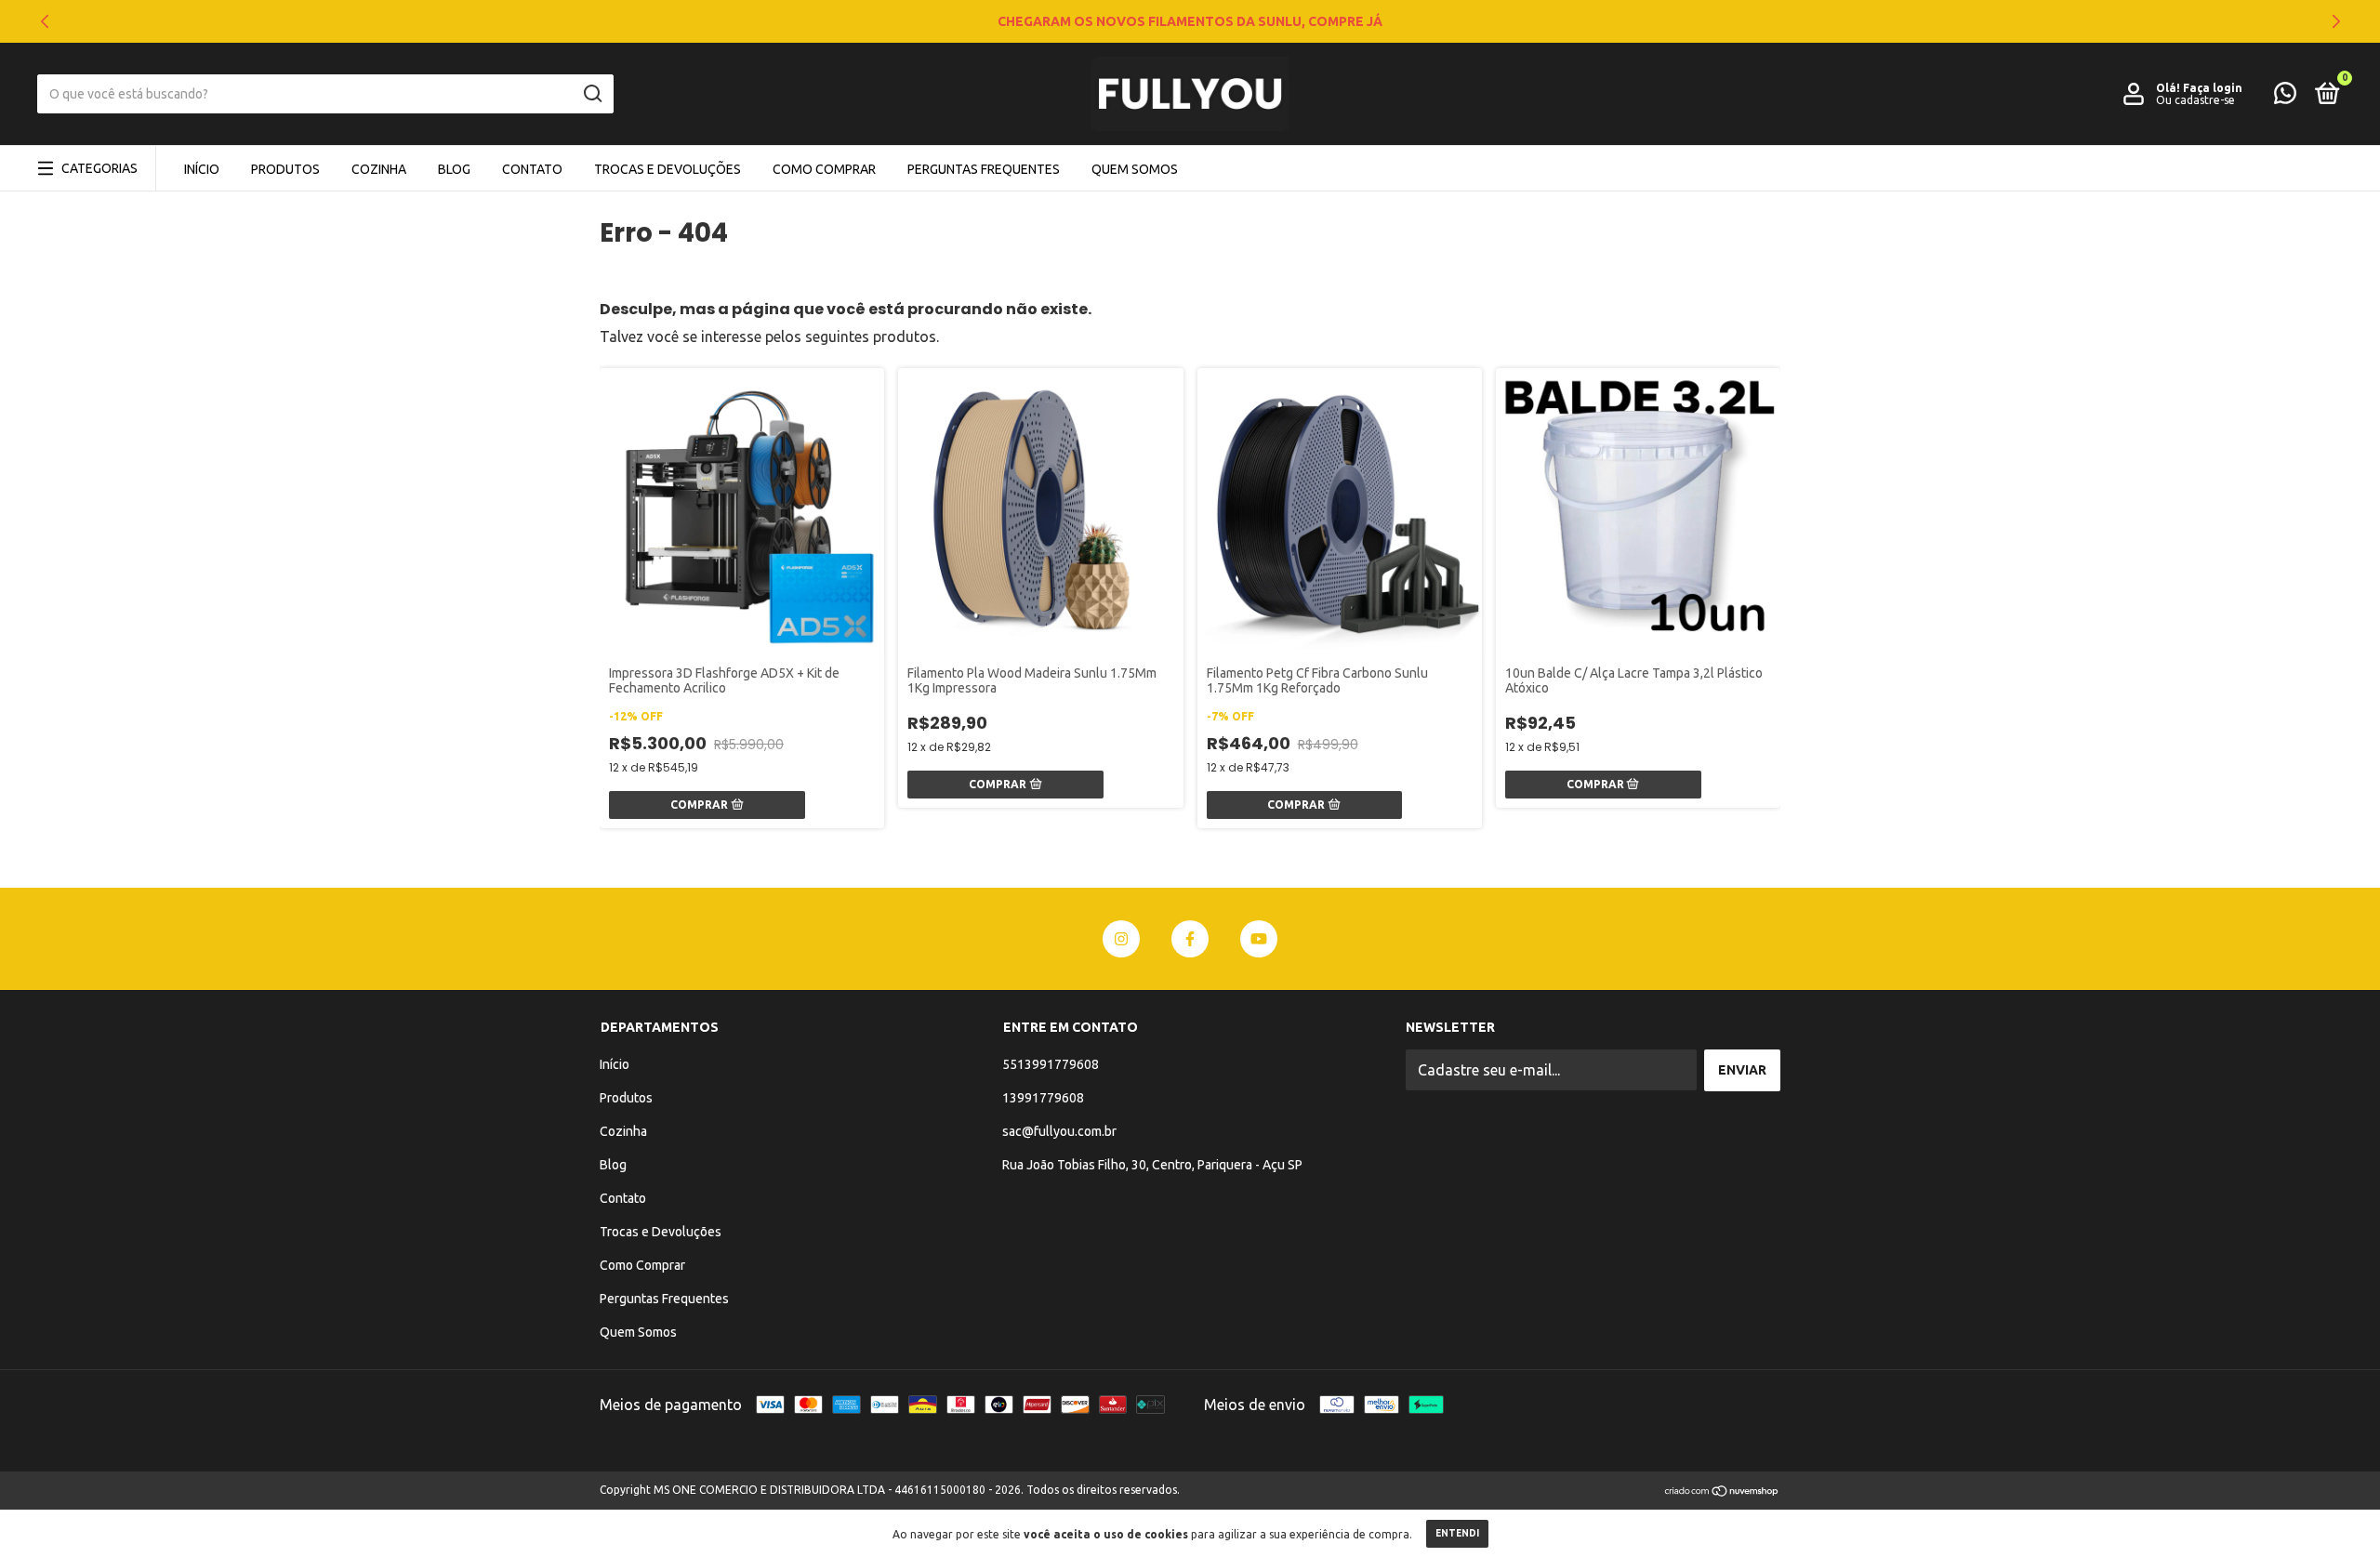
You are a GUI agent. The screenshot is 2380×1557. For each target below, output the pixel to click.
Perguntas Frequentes (984, 169)
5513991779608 (1051, 1064)
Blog (454, 169)
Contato (532, 169)
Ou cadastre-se (2195, 100)
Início (202, 169)
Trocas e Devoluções (668, 169)
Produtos (285, 169)
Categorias (99, 168)
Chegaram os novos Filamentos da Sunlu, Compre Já (1190, 21)
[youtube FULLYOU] (1259, 939)
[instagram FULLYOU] (1121, 939)
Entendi (1457, 1533)
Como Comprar (824, 169)
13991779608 (1043, 1098)
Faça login (2213, 88)
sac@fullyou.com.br (1059, 1131)
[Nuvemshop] (1722, 1492)
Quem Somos (1135, 169)
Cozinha (379, 169)
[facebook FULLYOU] (1190, 939)
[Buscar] (592, 94)
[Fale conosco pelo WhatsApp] (2285, 97)
